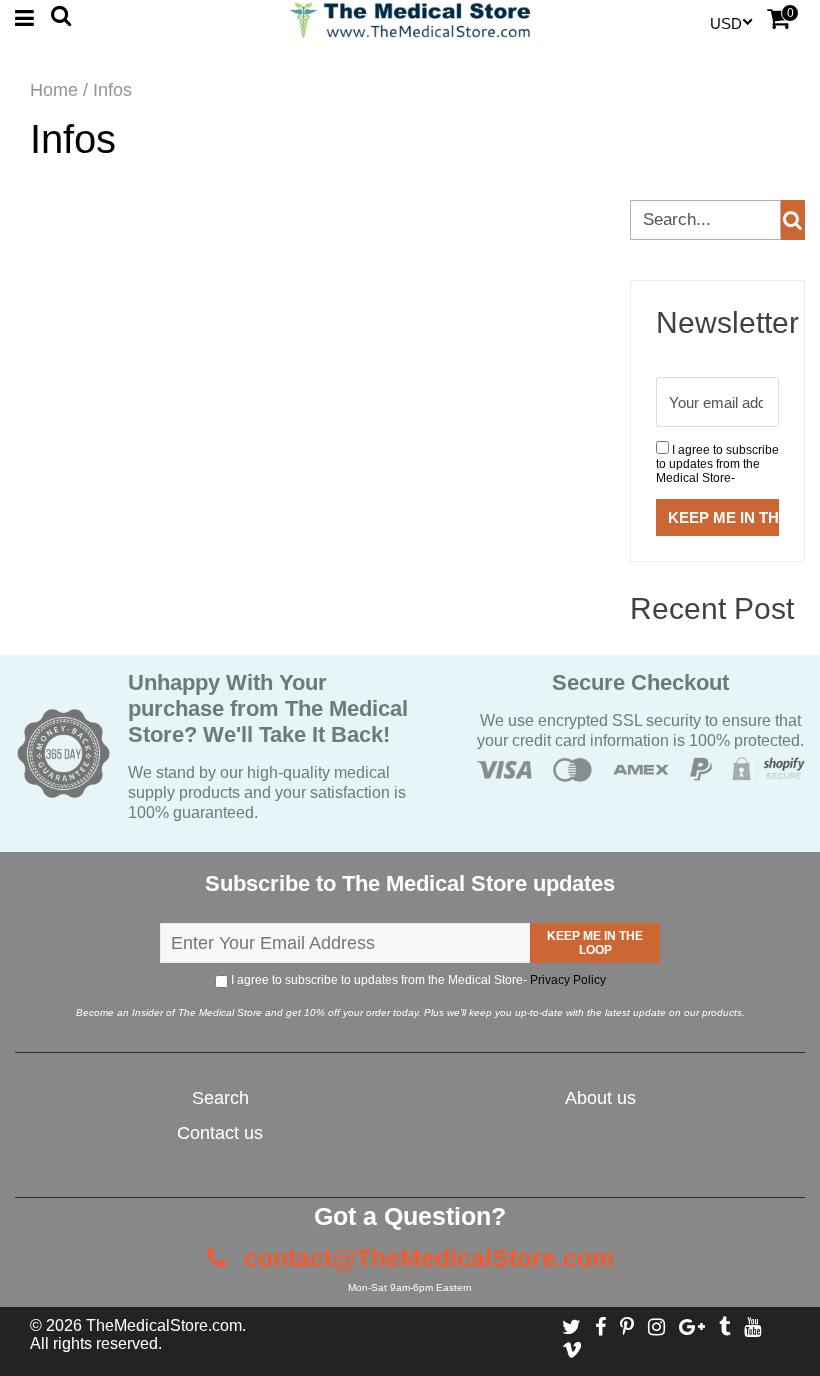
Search (220, 1098)
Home (54, 90)
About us (600, 1098)
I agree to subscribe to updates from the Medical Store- (717, 464)
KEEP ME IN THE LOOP (595, 943)
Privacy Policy (568, 980)
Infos (73, 139)
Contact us (220, 1133)
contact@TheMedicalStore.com (425, 1258)
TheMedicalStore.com (164, 1325)
